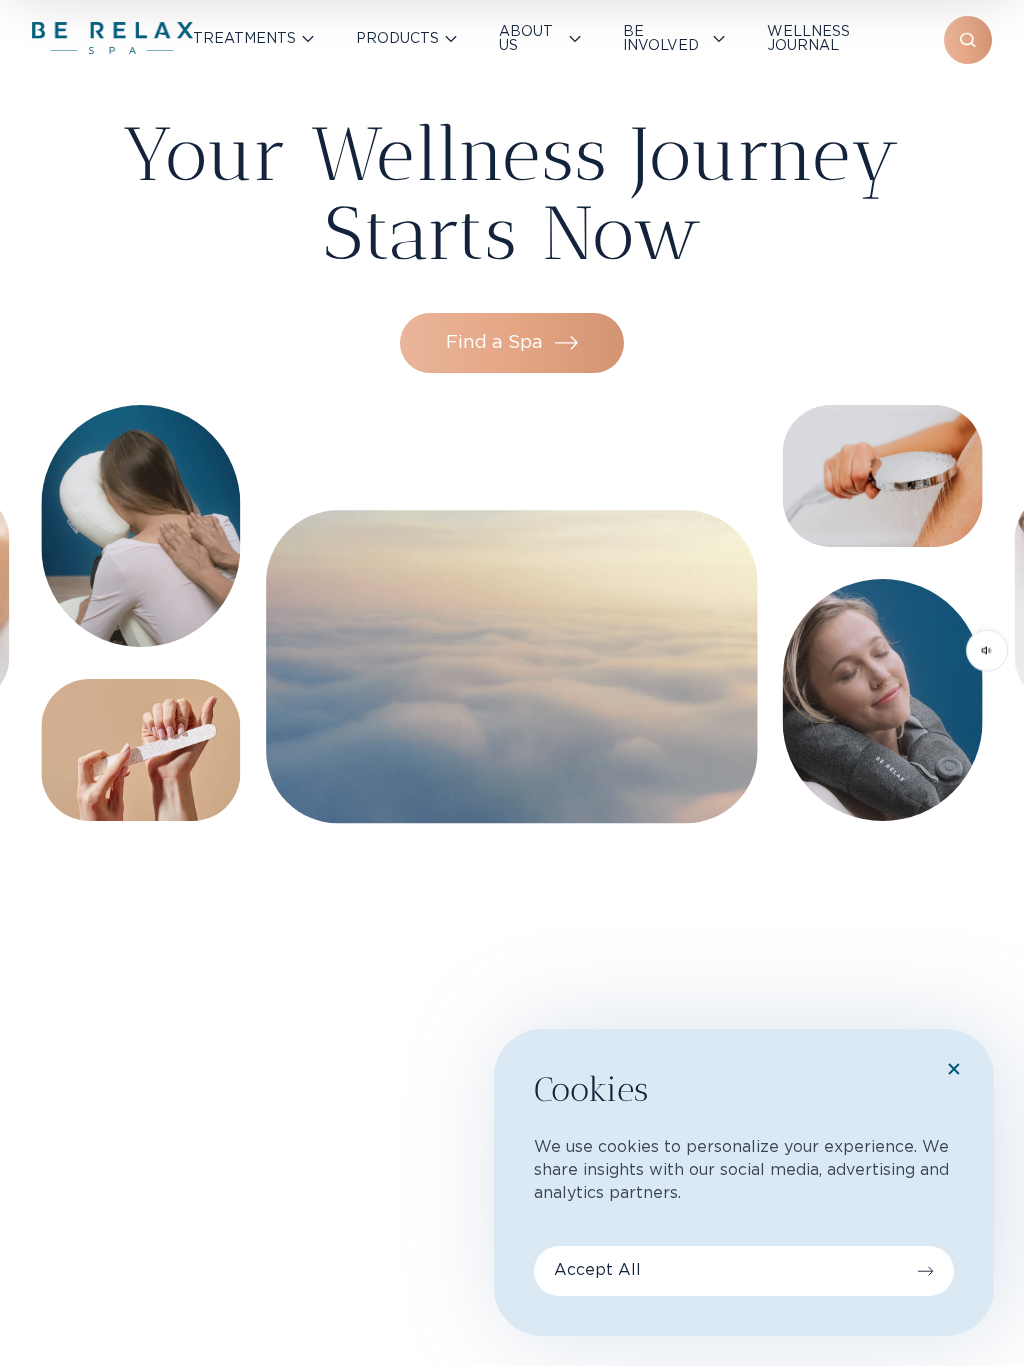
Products (397, 39)
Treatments (244, 39)
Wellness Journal (808, 39)
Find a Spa (494, 343)
